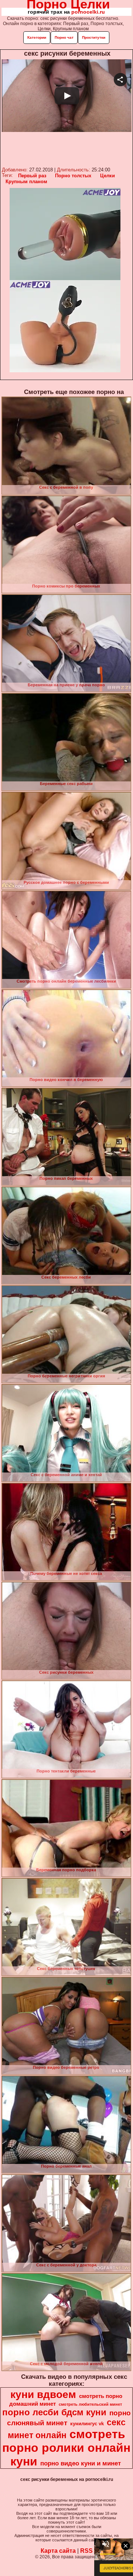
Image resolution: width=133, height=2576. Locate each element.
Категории (37, 37)
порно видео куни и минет (81, 2463)
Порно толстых (73, 176)
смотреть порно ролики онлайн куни (66, 2448)
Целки (108, 176)
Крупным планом (26, 182)
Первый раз (32, 176)
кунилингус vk (87, 2424)
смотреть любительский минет (90, 2404)
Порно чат (64, 37)
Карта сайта (58, 2551)
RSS (86, 2551)
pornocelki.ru (88, 12)
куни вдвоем (43, 2394)
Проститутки (94, 37)
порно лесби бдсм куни (54, 2412)
